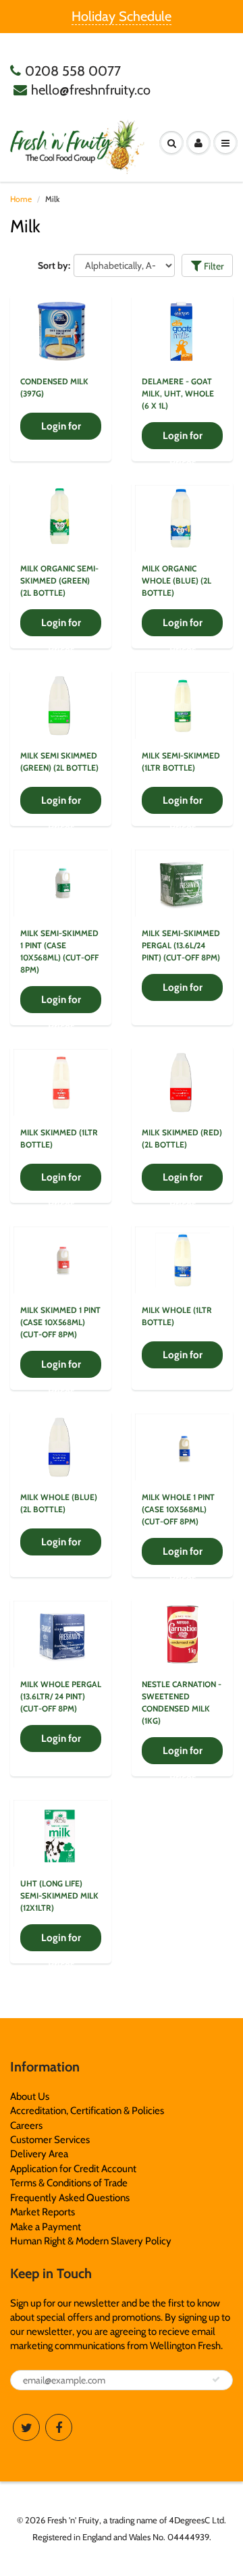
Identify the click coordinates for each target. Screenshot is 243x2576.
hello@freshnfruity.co (91, 90)
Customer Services (50, 2140)
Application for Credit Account (73, 2169)
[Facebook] (59, 2427)
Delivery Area (39, 2154)
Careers (26, 2126)
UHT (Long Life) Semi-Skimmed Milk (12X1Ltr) (59, 1896)
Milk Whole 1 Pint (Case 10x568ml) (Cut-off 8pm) (178, 1509)
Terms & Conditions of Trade (69, 2183)
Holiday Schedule (122, 16)
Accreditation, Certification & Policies (87, 2111)
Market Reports (43, 2212)
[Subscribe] (216, 2379)
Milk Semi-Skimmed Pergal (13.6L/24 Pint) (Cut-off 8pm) (181, 945)
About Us (30, 2096)
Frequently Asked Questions (70, 2198)
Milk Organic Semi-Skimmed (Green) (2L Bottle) (59, 581)
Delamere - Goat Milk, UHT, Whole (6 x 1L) (178, 393)
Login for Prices (61, 430)
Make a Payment (46, 2227)
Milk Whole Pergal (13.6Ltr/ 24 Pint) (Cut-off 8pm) (61, 1696)
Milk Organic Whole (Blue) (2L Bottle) (177, 581)
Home (21, 199)
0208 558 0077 (73, 71)
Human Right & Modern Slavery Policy (91, 2241)
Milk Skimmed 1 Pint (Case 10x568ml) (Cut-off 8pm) (60, 1322)
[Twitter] (26, 2427)
